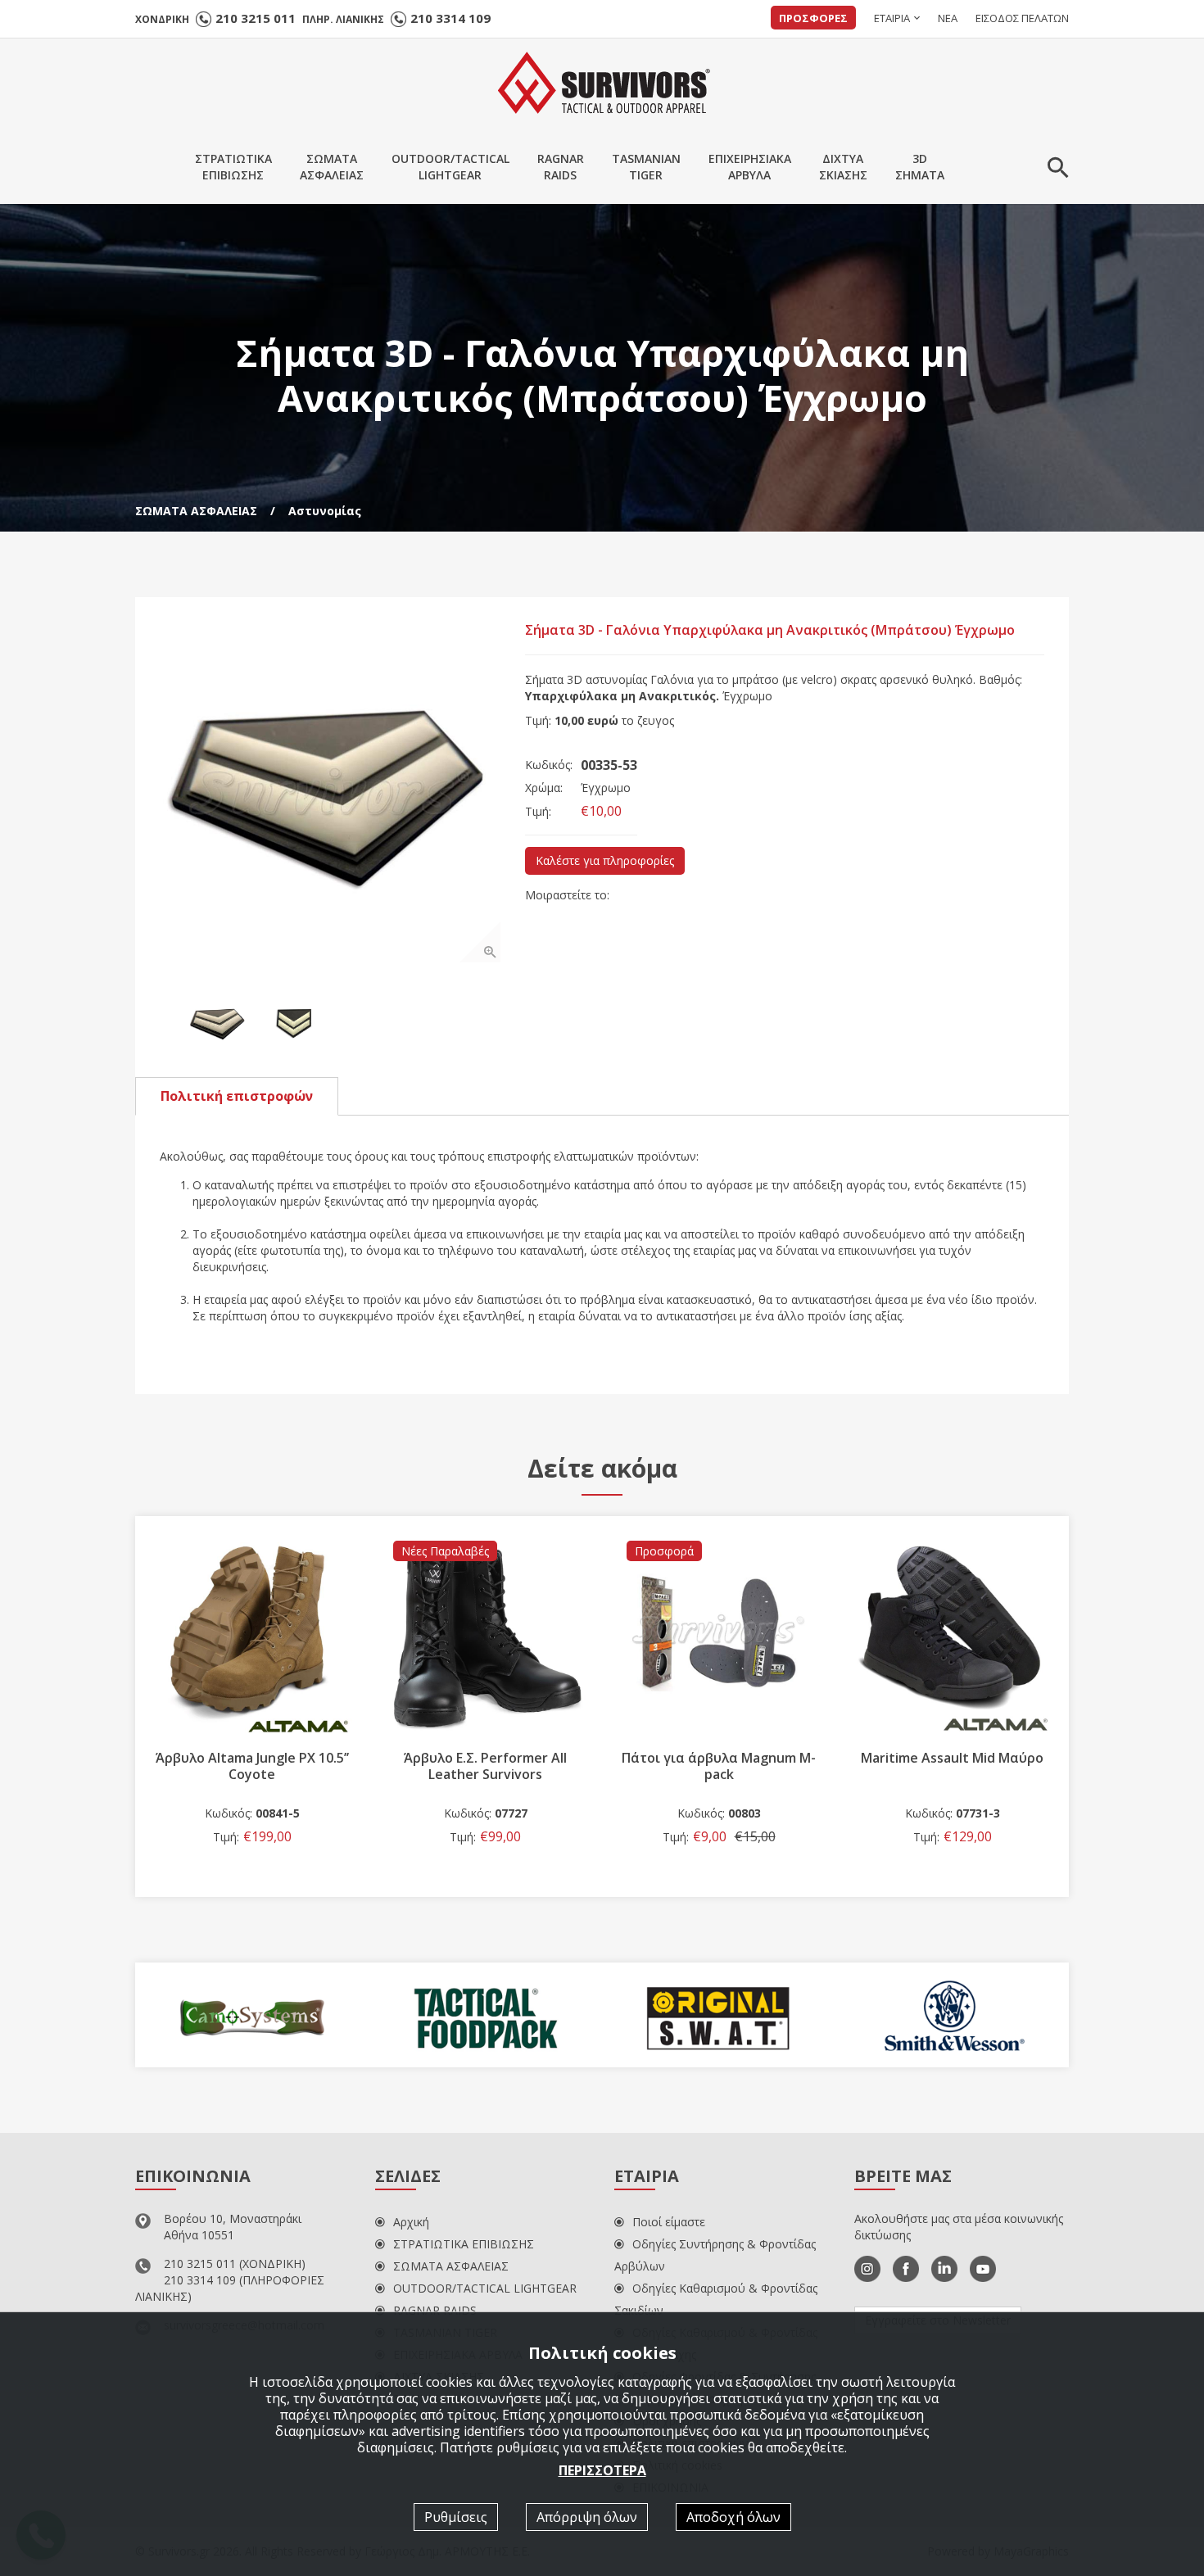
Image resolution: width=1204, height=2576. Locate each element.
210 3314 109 (450, 18)
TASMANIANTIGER (646, 167)
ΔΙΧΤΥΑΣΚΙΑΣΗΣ (843, 167)
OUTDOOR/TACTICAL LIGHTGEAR (485, 2288)
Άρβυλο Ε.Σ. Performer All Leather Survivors (252, 1766)
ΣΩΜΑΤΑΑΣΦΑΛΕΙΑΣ (332, 167)
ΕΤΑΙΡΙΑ (892, 18)
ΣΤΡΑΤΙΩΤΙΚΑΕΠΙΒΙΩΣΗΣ (233, 167)
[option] (330, 792)
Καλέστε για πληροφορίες (605, 860)
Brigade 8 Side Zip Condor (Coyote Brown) (952, 1766)
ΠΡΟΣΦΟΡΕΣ (813, 18)
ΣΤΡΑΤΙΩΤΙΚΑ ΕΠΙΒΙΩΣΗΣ (464, 2244)
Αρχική (411, 2222)
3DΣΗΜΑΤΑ (920, 167)
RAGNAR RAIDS (435, 2310)
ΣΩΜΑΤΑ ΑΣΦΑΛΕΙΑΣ (196, 511)
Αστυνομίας (325, 511)
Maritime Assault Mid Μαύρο (719, 1758)
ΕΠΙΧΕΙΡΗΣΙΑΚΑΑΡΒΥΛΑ (750, 167)
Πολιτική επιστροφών (237, 1096)
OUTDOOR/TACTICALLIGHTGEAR (450, 167)
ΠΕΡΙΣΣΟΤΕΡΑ (602, 2470)
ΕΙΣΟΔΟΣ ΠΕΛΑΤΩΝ (1022, 18)
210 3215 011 (256, 18)
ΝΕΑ (948, 18)
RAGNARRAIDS (561, 167)
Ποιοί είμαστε (669, 2222)
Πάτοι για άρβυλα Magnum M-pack (485, 1766)
